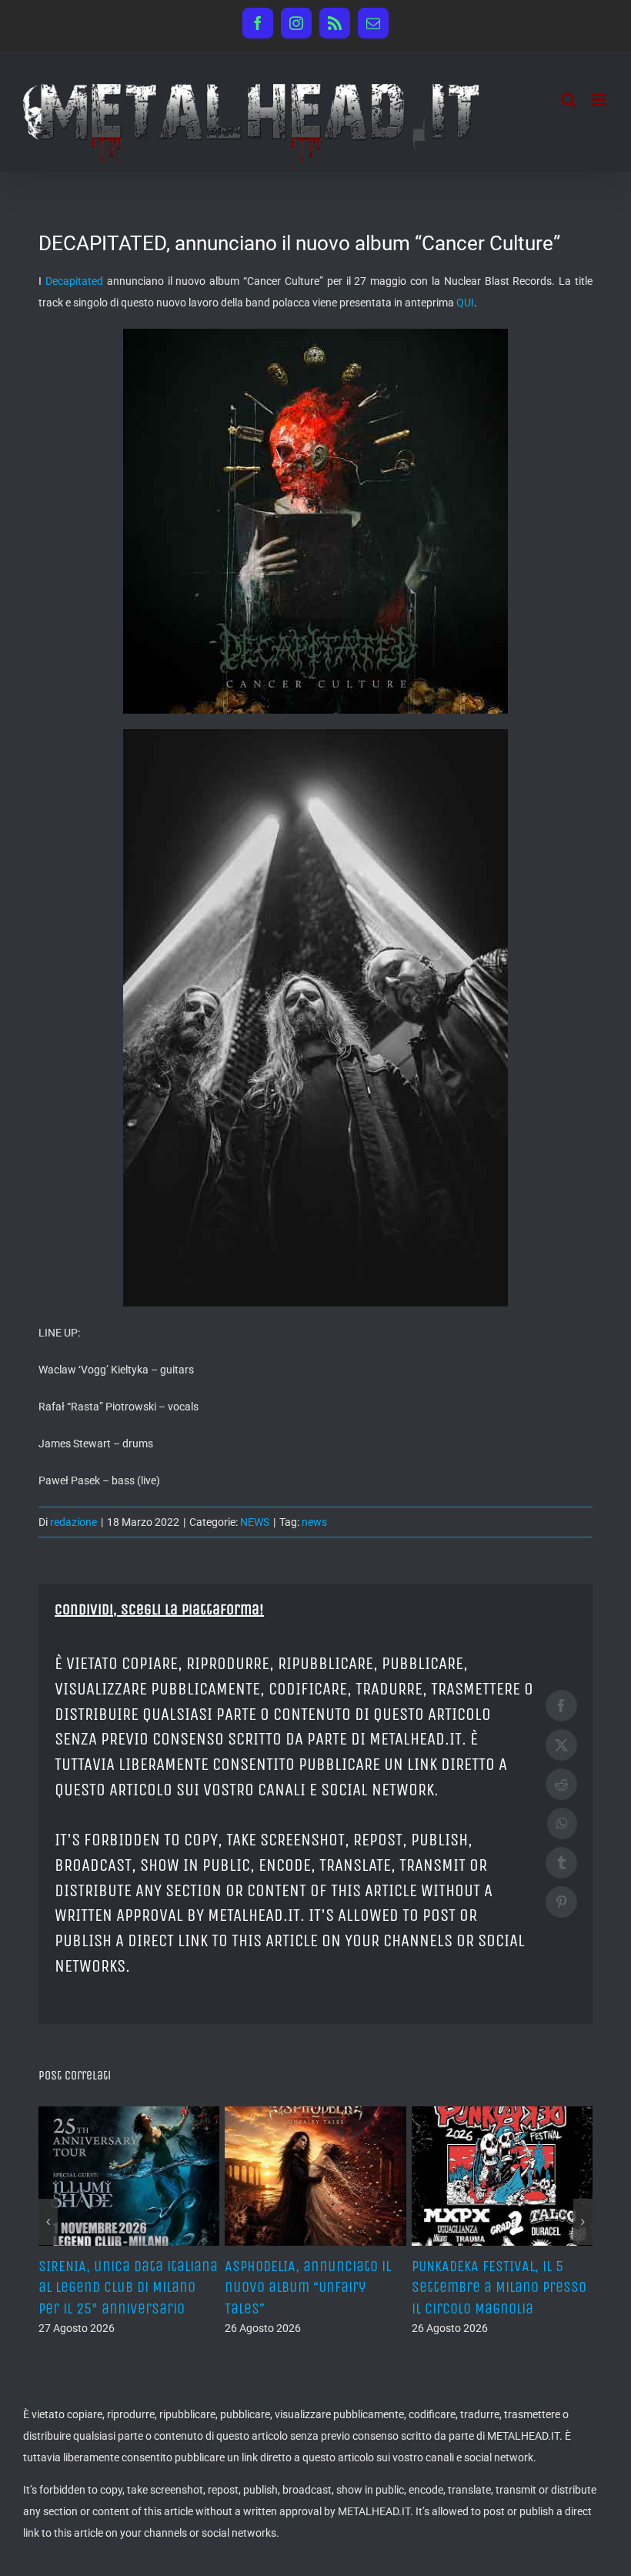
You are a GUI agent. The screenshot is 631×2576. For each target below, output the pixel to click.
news (314, 1522)
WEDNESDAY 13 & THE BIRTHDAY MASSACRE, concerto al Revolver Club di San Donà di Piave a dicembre (166, 2308)
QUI (465, 303)
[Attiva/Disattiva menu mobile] (600, 100)
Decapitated (74, 281)
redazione (73, 1522)
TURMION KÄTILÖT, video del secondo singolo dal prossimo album (351, 2287)
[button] (48, 2241)
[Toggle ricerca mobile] (569, 100)
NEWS (255, 1522)
